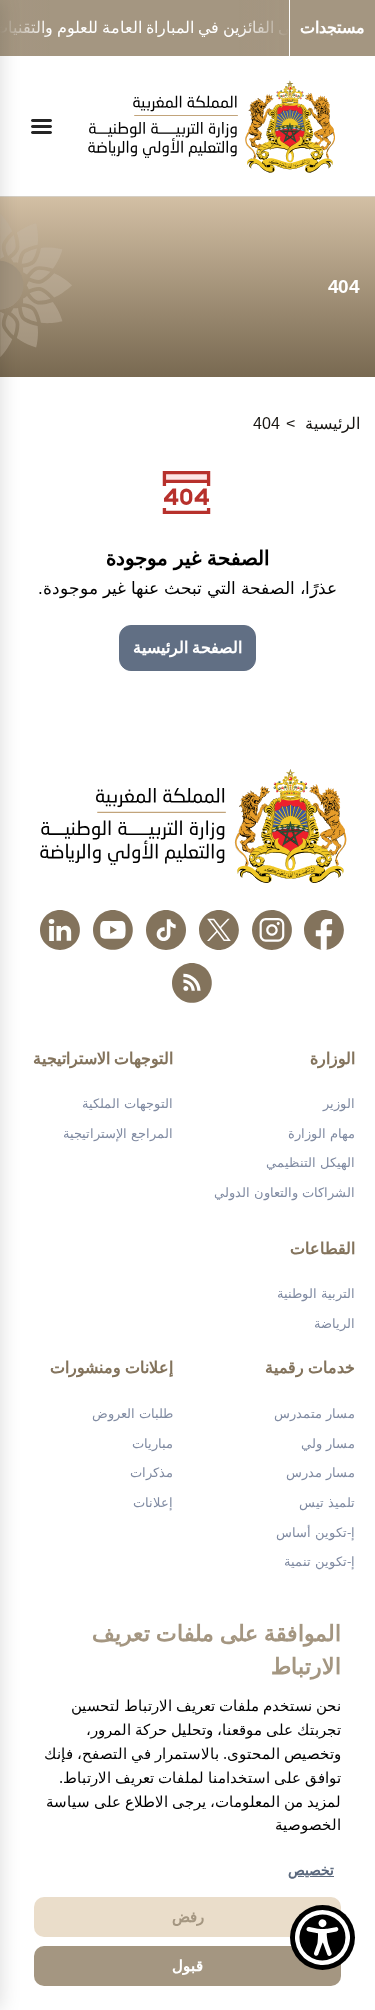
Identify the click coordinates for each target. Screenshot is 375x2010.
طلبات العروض (132, 1413)
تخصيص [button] (311, 1870)
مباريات (152, 1443)
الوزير (339, 1103)
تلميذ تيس (327, 1502)
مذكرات (151, 1472)
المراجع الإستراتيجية (118, 1133)
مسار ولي (328, 1443)
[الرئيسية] (211, 126)
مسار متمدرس (314, 1413)
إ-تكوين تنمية (319, 1561)
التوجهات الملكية (127, 1103)
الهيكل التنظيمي (310, 1162)
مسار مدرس (320, 1472)
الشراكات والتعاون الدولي (284, 1192)
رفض (188, 1916)
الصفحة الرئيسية (187, 647)
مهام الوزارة (321, 1133)
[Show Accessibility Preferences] (322, 1937)
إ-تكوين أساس (315, 1532)
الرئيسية (332, 423)
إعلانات (153, 1502)
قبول (187, 1965)
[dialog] (187, 1800)
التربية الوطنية (316, 1293)
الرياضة (334, 1323)
